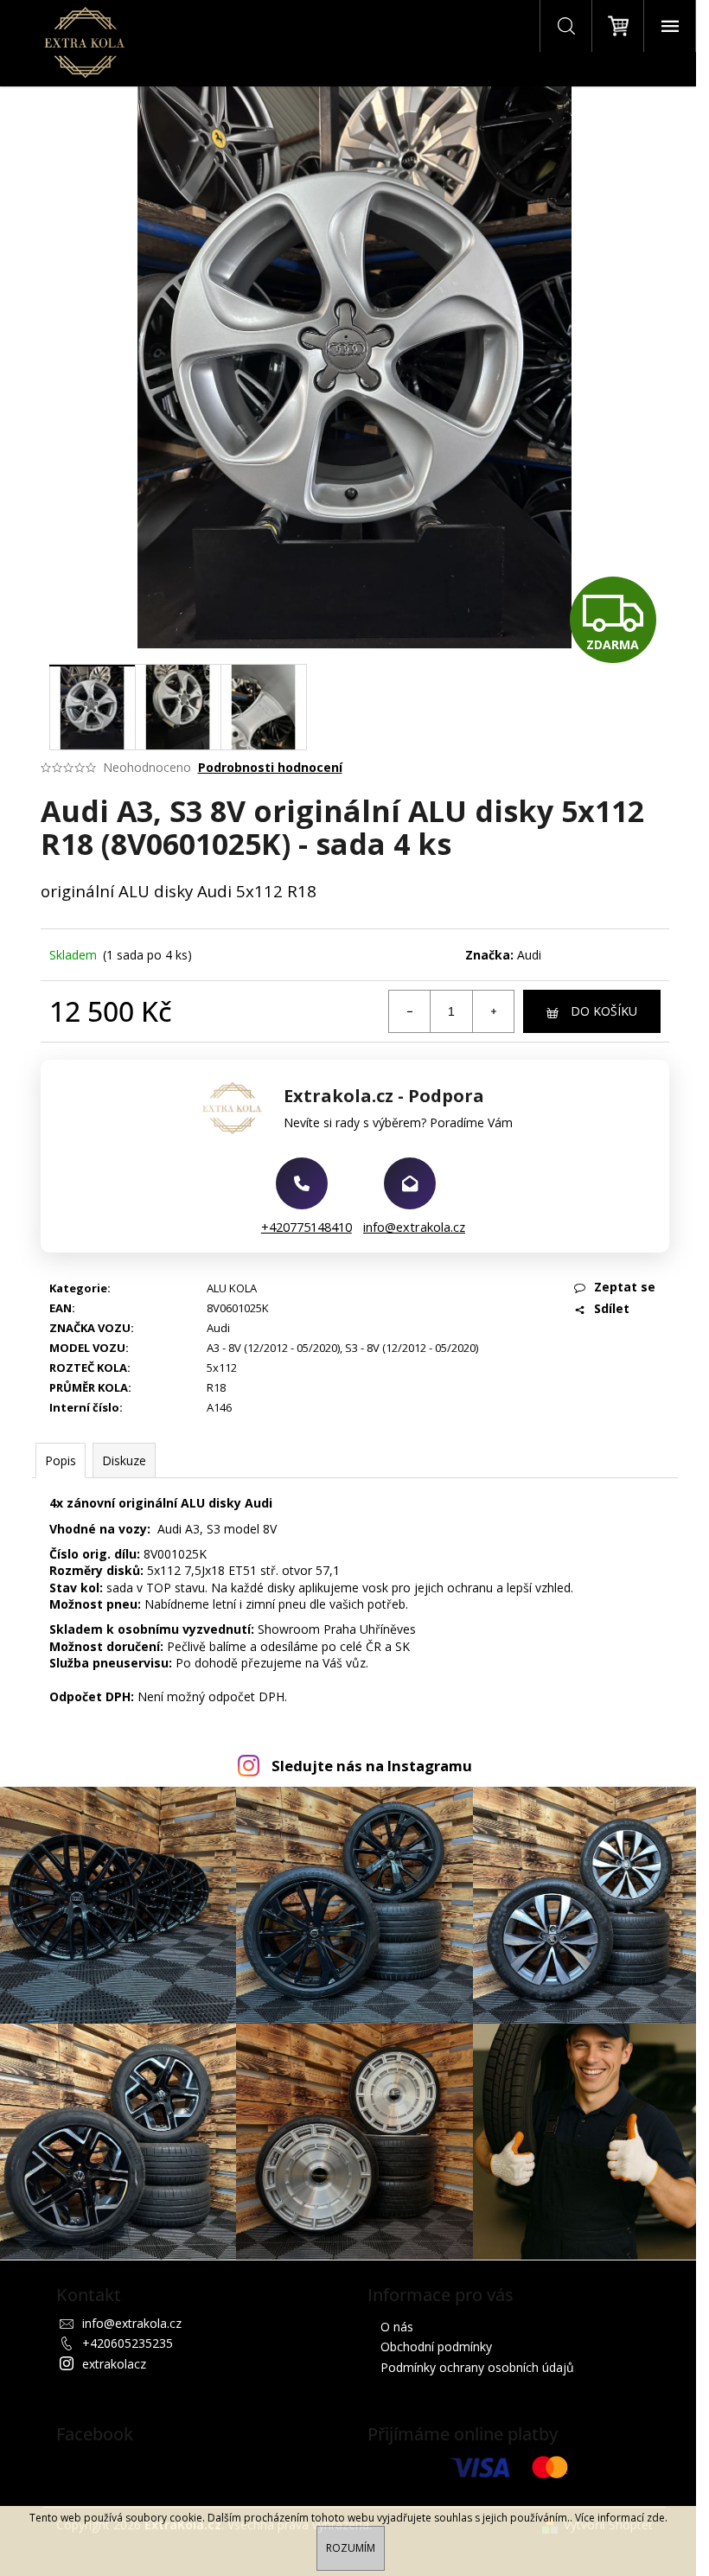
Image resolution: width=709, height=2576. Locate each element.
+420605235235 (128, 2343)
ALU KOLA (232, 1288)
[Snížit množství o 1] (410, 1011)
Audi (529, 955)
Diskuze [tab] (124, 1460)
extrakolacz (114, 2364)
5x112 (222, 1368)
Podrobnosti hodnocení (270, 767)
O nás (397, 2327)
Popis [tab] (61, 1460)
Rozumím (351, 2548)
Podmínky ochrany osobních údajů (477, 2367)
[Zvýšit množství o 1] (493, 1011)
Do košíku (604, 1011)
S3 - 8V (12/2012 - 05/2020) (412, 1348)
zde (656, 2518)
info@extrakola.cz (414, 1227)
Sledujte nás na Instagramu (372, 1766)
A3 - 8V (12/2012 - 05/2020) (273, 1348)
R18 (216, 1387)
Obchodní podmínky (436, 2346)
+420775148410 (307, 1227)
